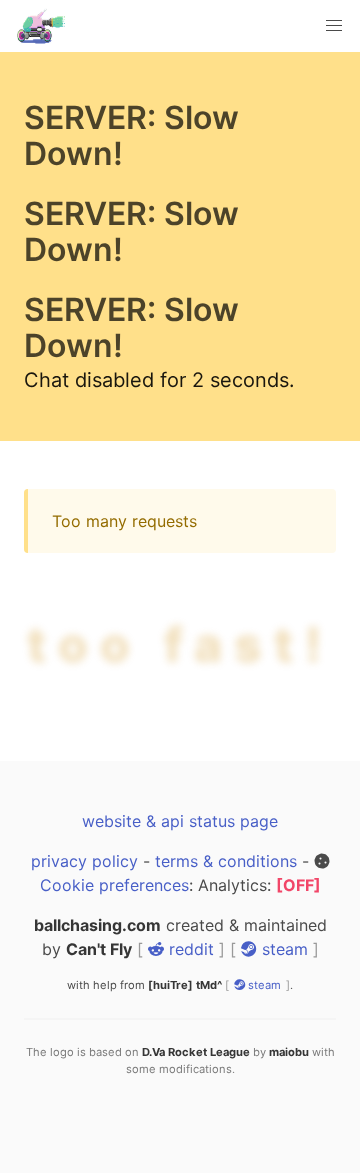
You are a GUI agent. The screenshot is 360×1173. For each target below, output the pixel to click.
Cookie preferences (114, 957)
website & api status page (180, 893)
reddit (189, 1021)
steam (282, 1021)
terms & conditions (226, 933)
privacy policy (84, 933)
